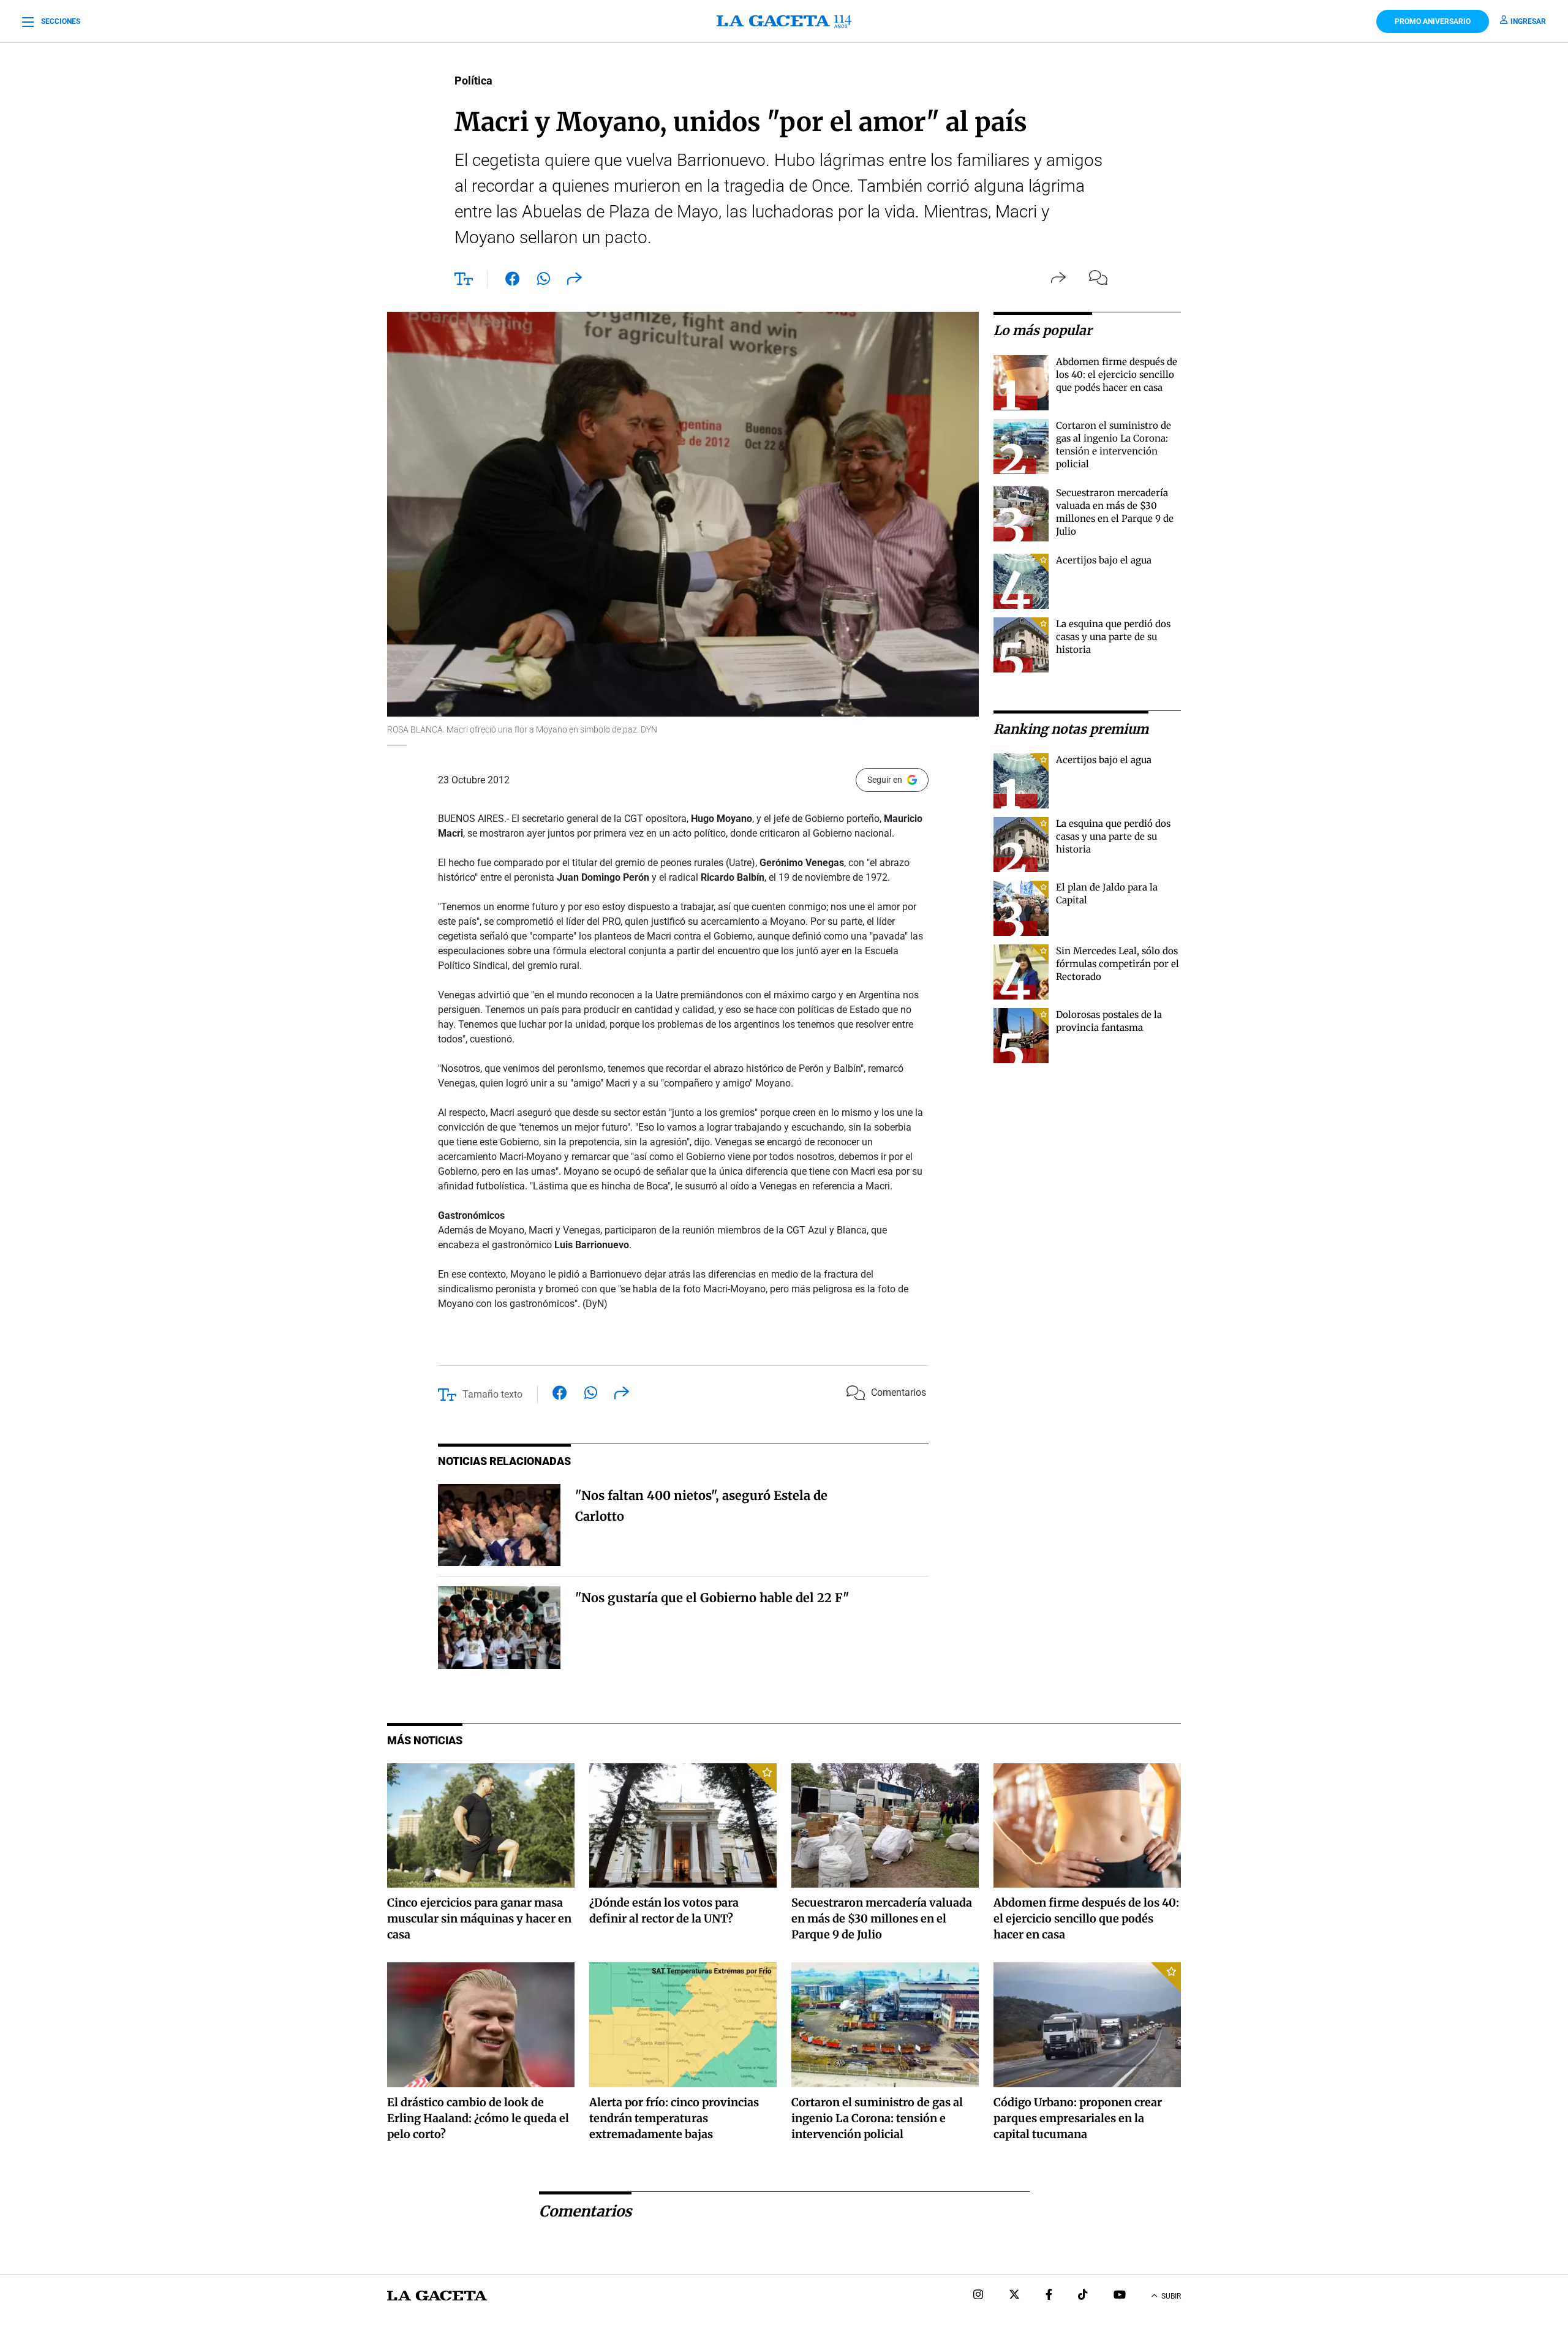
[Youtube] (1120, 2296)
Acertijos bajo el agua (1104, 560)
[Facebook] (1049, 2296)
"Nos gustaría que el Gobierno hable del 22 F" (712, 1598)
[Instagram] (978, 2296)
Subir (1171, 2296)
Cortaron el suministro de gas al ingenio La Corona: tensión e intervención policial (877, 2118)
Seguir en (885, 780)
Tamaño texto (492, 1394)
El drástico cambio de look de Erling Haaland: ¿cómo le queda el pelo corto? (478, 2118)
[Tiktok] (1083, 2296)
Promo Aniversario (1433, 21)
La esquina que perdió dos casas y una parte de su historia (1113, 637)
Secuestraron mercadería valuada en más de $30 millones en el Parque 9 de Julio (882, 1919)
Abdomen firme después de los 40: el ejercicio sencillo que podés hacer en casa (1117, 375)
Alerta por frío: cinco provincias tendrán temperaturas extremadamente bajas (674, 2118)
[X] (1014, 2296)
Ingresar (1528, 21)
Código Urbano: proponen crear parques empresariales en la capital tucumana (1078, 2118)
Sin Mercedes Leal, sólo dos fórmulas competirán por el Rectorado (1118, 964)
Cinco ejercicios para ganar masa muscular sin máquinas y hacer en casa (479, 1919)
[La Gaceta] (784, 21)
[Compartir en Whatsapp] (544, 281)
